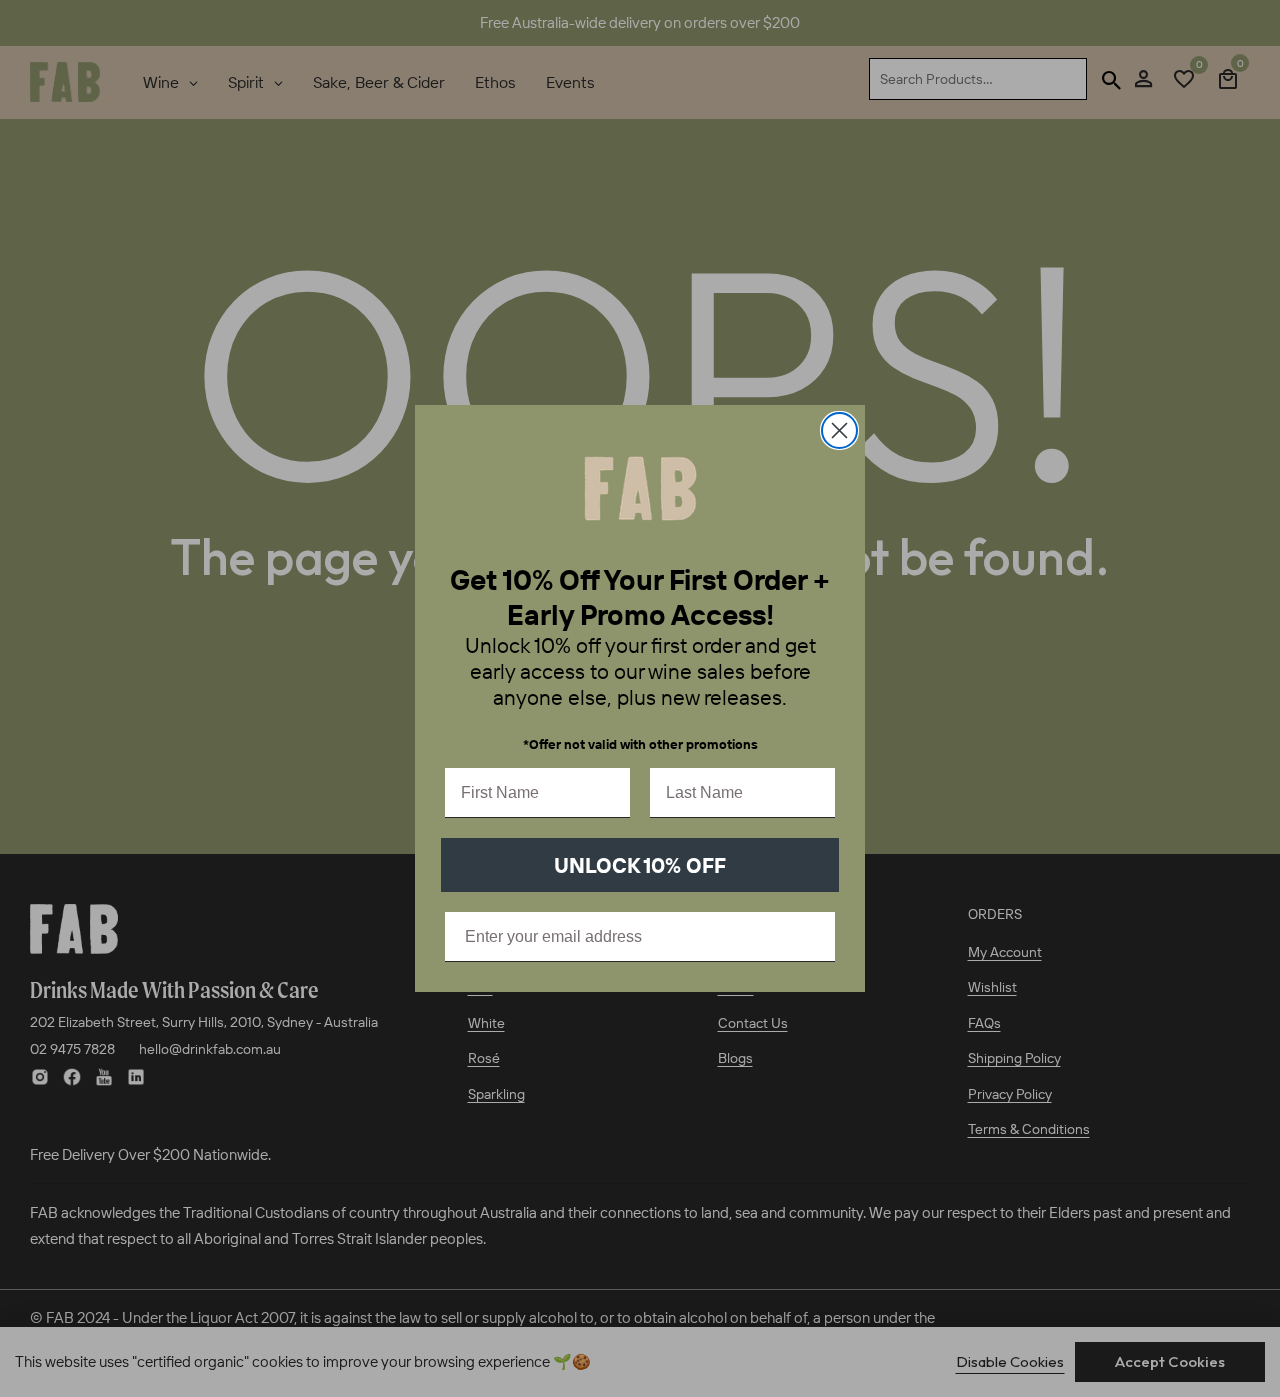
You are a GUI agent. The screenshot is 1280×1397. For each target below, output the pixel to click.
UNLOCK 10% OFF (640, 865)
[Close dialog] (839, 430)
